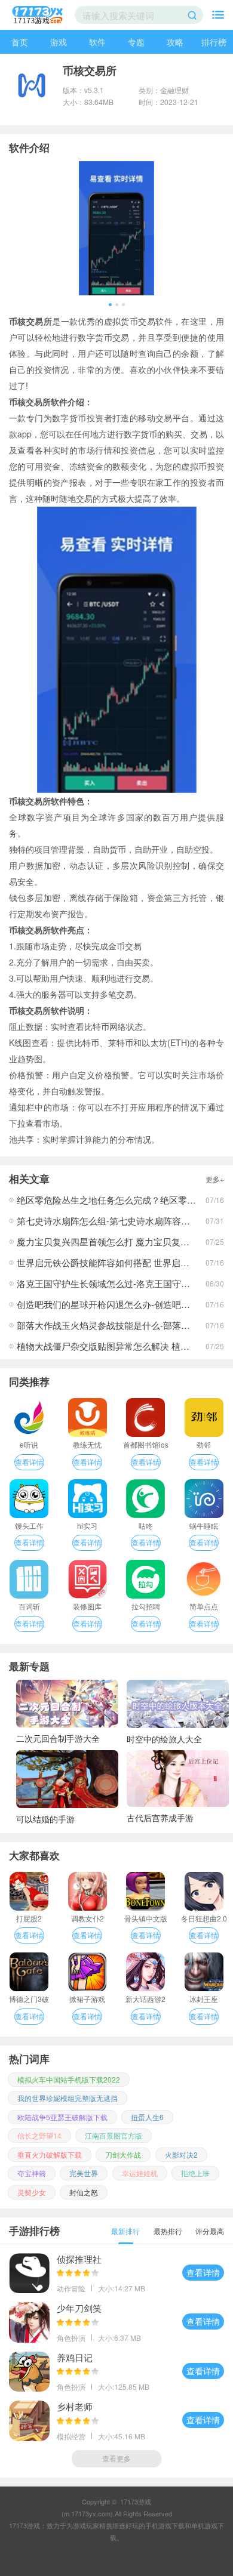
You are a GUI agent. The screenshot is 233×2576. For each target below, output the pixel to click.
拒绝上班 (195, 2173)
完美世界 (84, 2173)
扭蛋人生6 (147, 2117)
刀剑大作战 (123, 2154)
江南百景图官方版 (114, 2135)
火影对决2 (181, 2154)
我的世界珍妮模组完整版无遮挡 (68, 2098)
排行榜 (214, 42)
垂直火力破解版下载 (50, 2154)
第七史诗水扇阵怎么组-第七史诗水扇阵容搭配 (108, 1221)
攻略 (175, 42)
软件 (97, 42)
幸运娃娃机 (140, 2173)
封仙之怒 (84, 2192)
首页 (20, 42)
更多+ (215, 1179)
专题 (136, 42)
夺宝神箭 (32, 2173)
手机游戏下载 (165, 2525)
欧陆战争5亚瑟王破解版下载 (62, 2117)
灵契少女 (32, 2192)
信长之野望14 (39, 2135)
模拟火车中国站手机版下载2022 (69, 2079)
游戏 (59, 42)
